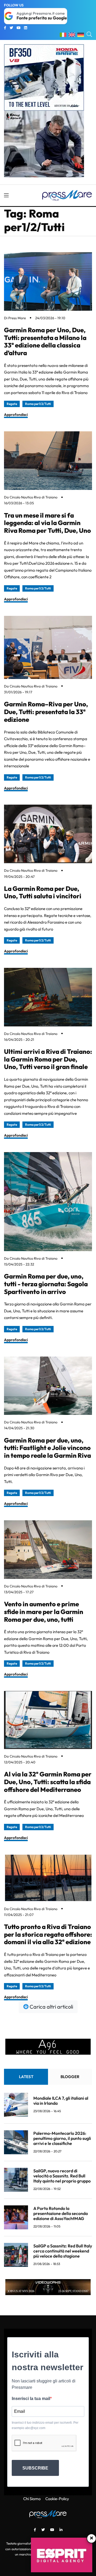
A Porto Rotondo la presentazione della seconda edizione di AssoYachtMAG (61, 2213)
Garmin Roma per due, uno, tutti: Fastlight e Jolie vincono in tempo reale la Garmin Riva (47, 1448)
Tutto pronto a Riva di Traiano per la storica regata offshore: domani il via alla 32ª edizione (48, 1934)
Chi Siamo (32, 2499)
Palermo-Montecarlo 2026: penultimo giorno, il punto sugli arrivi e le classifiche (62, 2138)
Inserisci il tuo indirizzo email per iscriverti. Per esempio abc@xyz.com (45, 2425)
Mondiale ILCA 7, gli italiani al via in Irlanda (61, 2101)
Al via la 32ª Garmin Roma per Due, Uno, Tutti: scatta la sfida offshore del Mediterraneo (48, 1782)
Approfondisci (16, 415)
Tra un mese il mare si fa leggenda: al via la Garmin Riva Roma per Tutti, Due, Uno (47, 523)
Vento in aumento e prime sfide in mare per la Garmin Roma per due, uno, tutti (44, 1612)
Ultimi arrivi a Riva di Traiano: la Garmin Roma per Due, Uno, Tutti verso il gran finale (48, 1059)
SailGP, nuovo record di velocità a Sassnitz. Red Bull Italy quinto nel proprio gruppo (62, 2176)
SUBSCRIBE (35, 2468)
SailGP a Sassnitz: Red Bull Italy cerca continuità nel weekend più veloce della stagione (63, 2251)
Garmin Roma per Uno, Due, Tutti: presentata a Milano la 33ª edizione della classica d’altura (45, 341)
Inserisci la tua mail (31, 2399)
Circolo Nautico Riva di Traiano (33, 497)
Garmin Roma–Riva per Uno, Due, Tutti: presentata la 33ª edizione (46, 712)
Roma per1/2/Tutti (38, 404)
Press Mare (17, 318)
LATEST (26, 2077)
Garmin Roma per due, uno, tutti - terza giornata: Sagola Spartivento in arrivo (46, 1284)
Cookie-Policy (57, 2499)
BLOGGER (70, 2077)
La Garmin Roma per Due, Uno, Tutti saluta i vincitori (43, 892)
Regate (12, 404)
